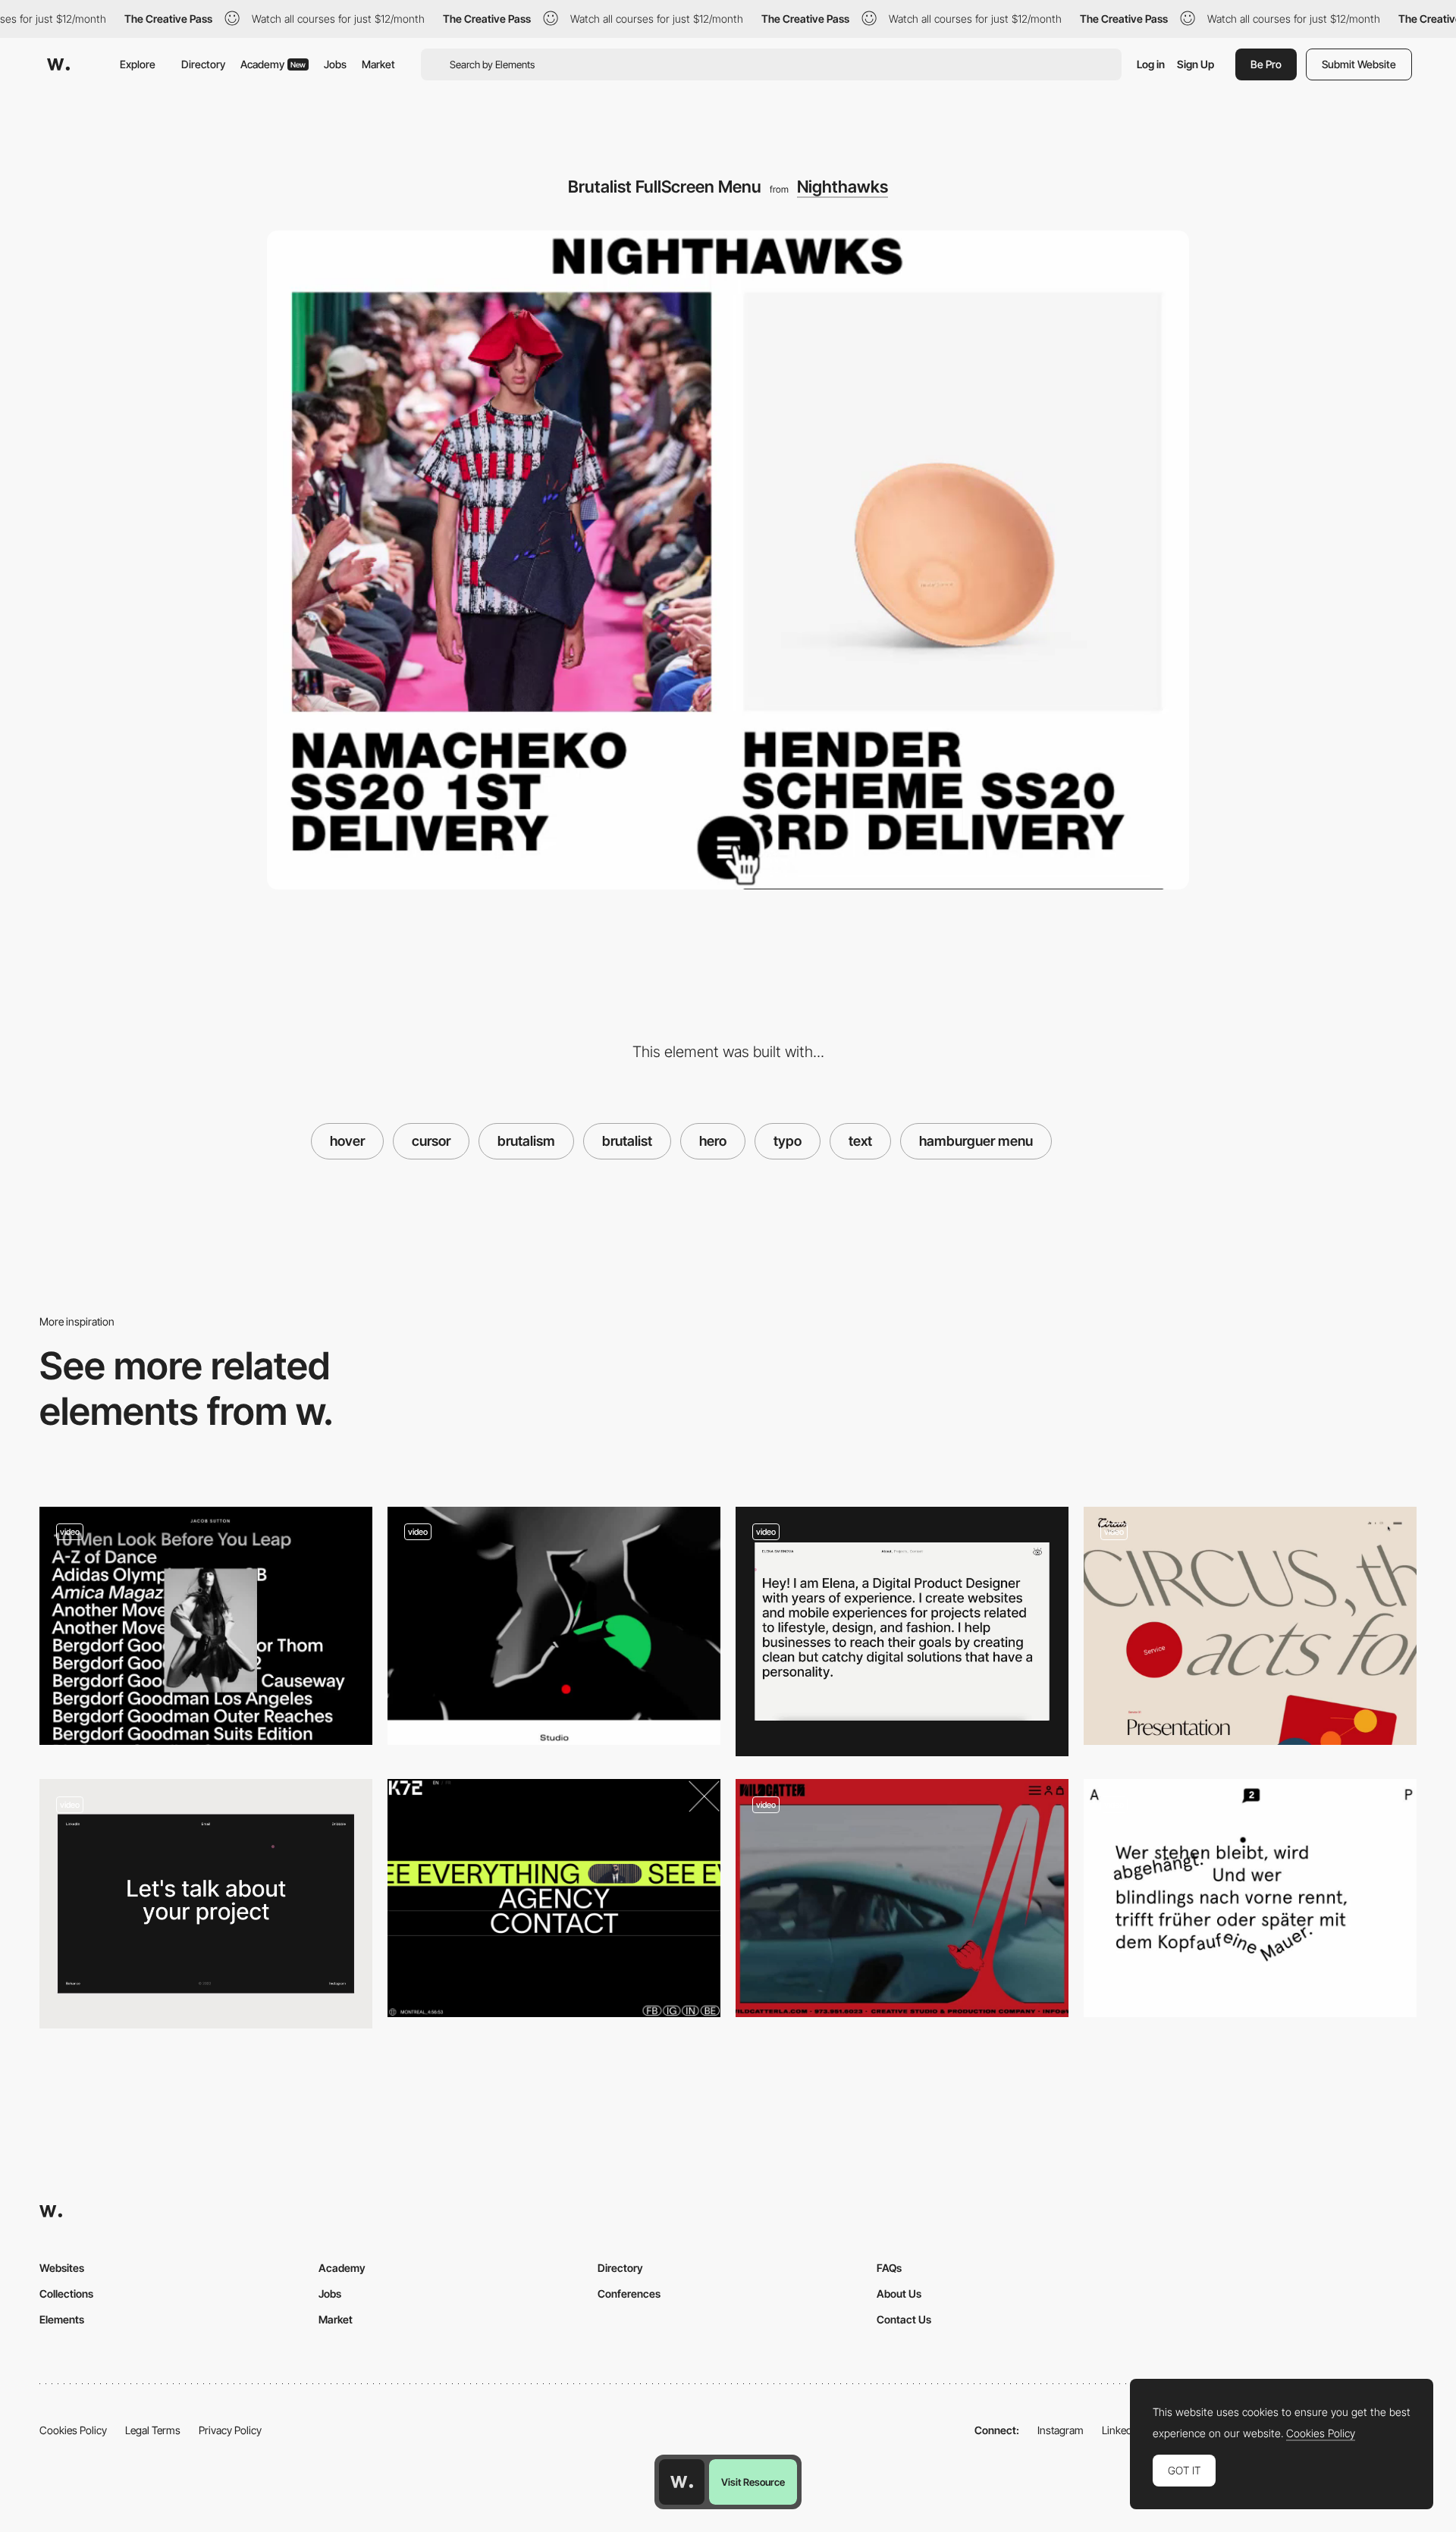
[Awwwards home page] (682, 2482)
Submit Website (1359, 64)
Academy (273, 64)
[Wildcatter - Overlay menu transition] (902, 1898)
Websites (62, 2268)
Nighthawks (843, 187)
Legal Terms (153, 2430)
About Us (899, 2294)
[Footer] (206, 1904)
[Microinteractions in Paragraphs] (1250, 1898)
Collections (66, 2294)
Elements (62, 2319)
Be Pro (1266, 64)
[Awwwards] (58, 64)
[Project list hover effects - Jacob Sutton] (206, 1626)
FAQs (889, 2268)
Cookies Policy (73, 2430)
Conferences (629, 2294)
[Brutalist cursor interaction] (554, 1626)
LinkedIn (1121, 2430)
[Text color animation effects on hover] (1250, 1626)
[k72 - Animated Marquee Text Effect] (554, 1898)
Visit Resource (753, 2482)
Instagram (1061, 2430)
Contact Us (904, 2319)
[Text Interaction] (902, 1632)
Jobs (335, 64)
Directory (203, 64)
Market (378, 64)
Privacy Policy (230, 2430)
